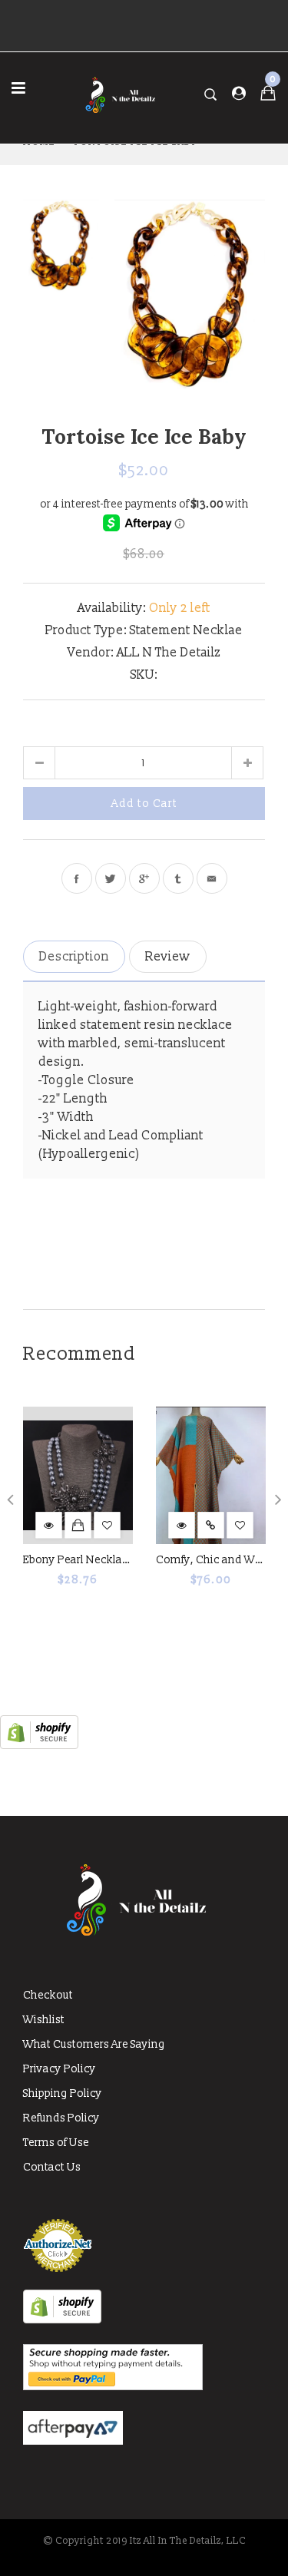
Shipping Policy (63, 2093)
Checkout (48, 1995)
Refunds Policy (61, 2118)
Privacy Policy (60, 2069)
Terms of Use (56, 2143)
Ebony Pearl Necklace (79, 1560)
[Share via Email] (212, 878)
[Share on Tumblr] (178, 878)
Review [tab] (168, 957)
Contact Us (52, 2167)
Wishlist (44, 2020)
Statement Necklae (186, 630)
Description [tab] (74, 957)
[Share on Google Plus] (144, 878)
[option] (190, 296)
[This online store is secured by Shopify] (39, 1745)
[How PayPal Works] (113, 2387)
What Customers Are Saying (94, 2044)
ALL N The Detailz (169, 653)
